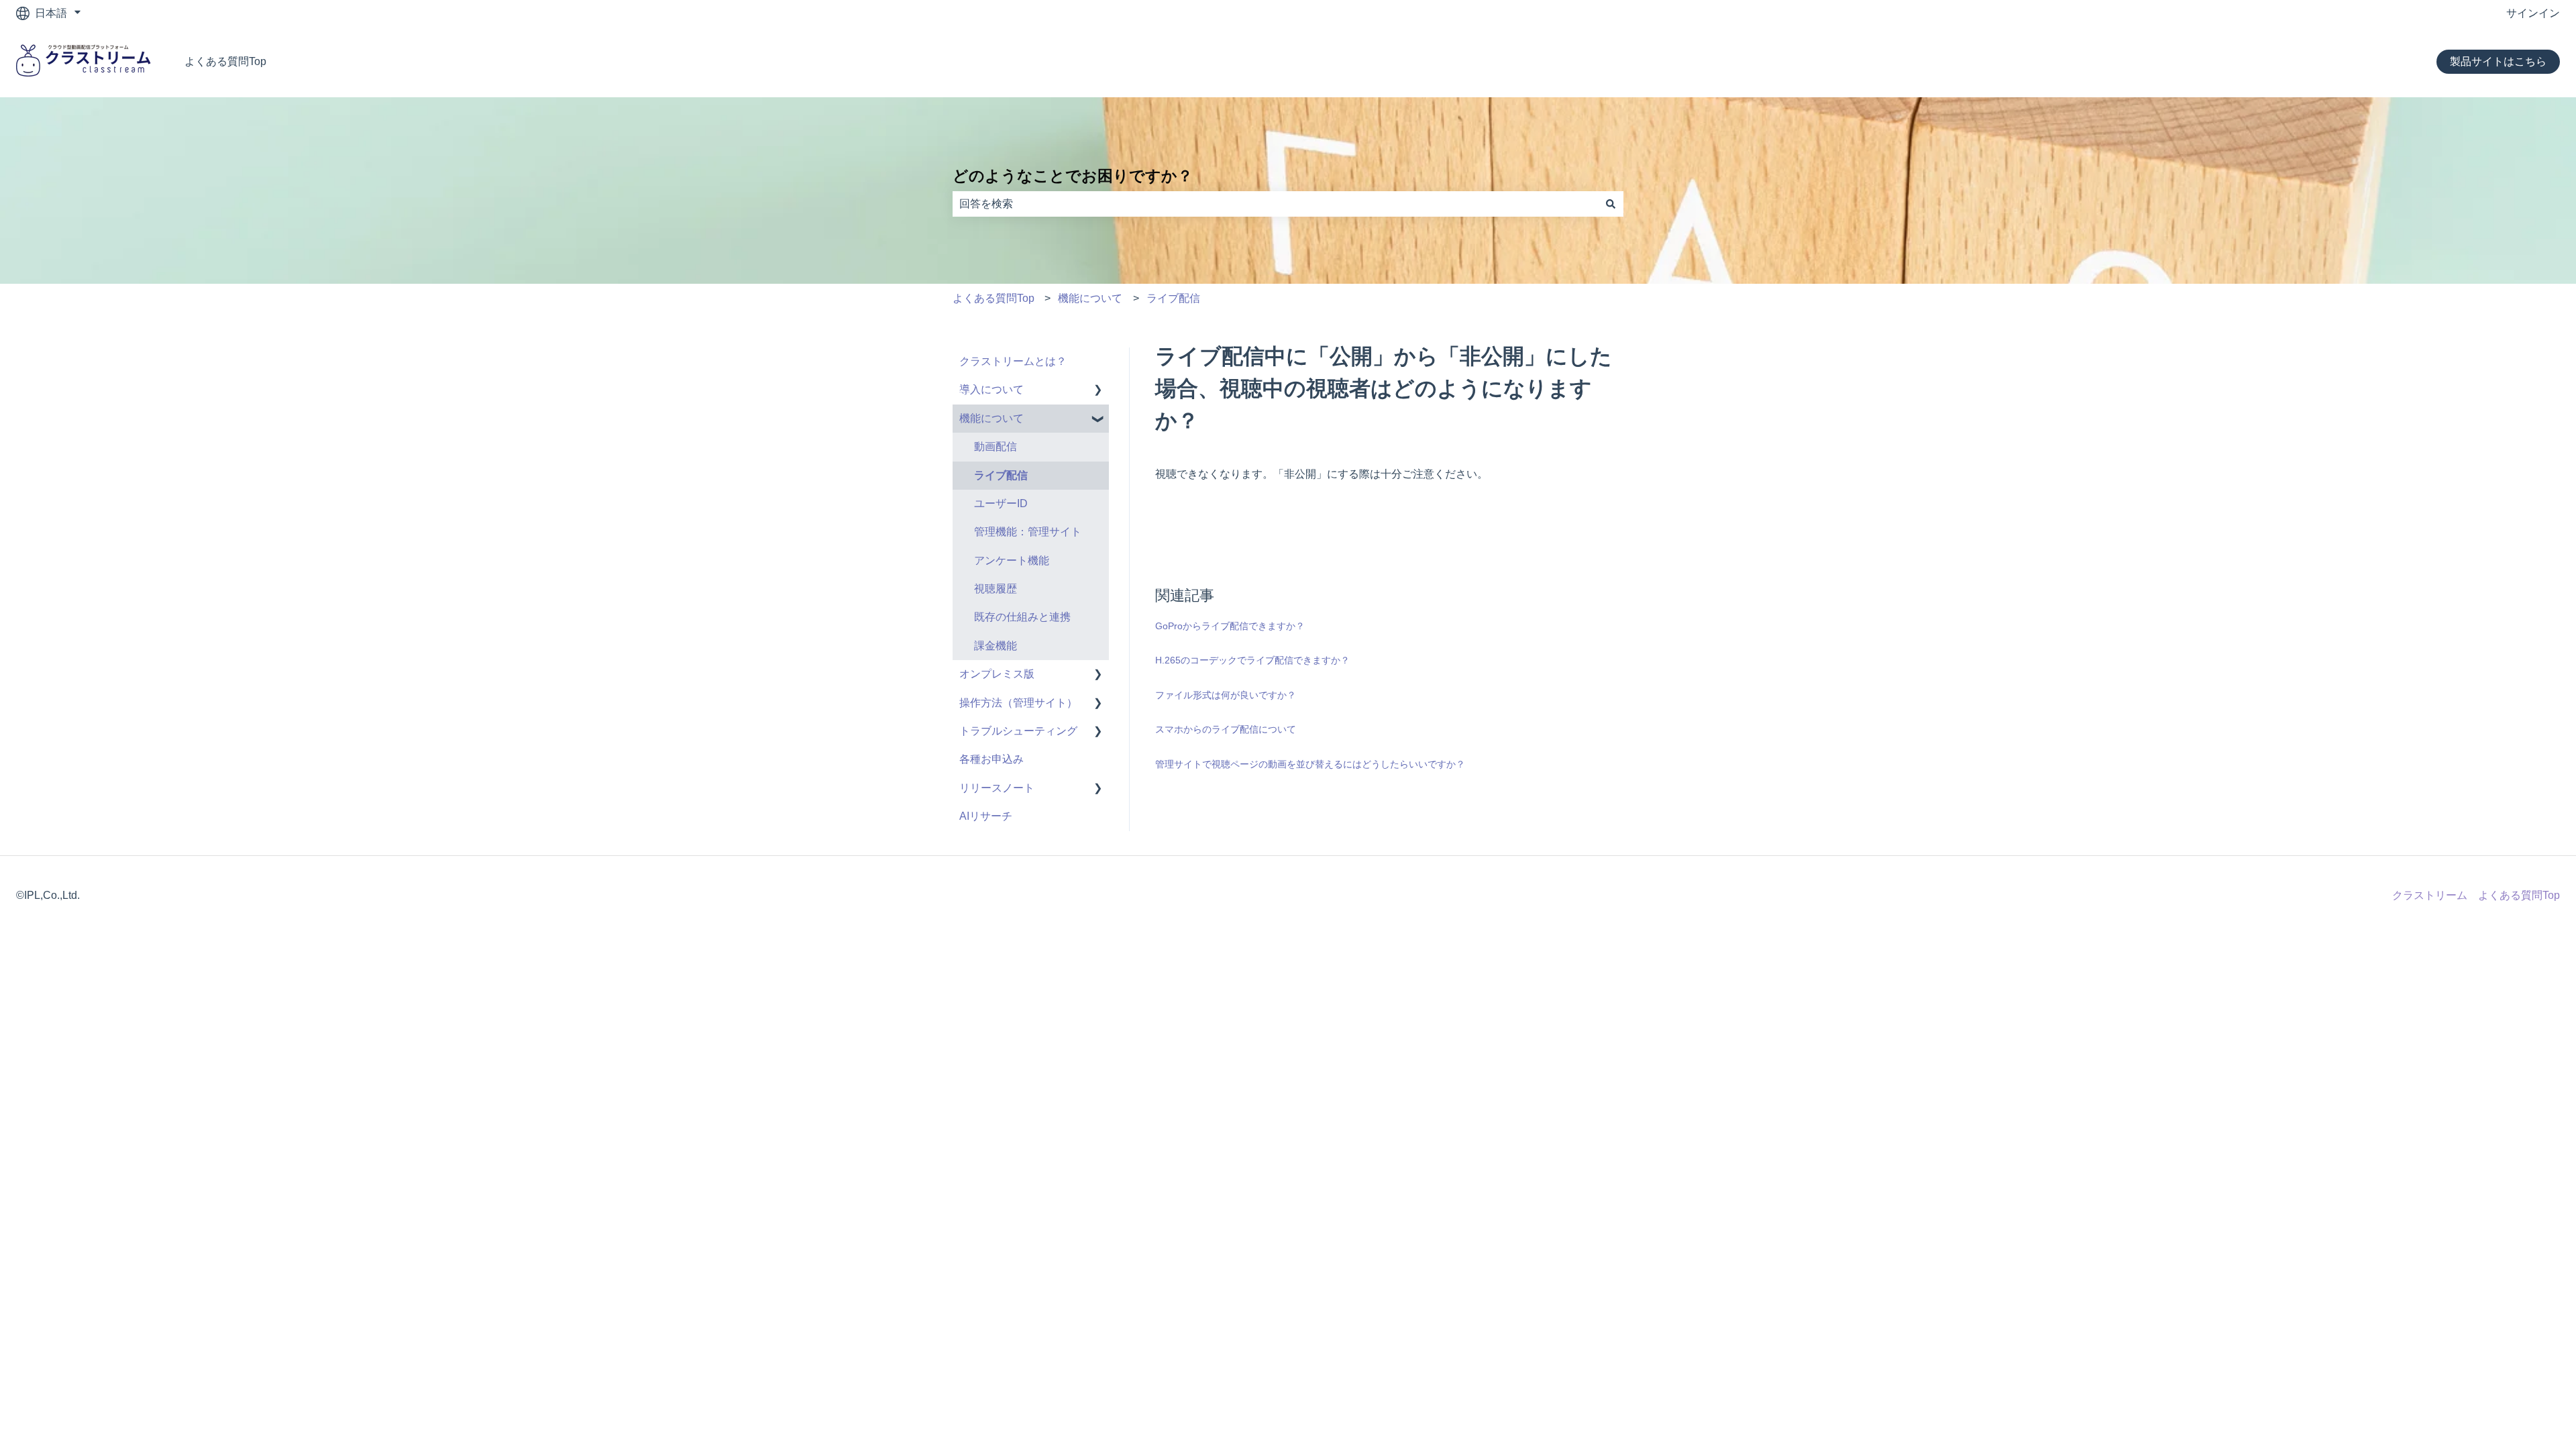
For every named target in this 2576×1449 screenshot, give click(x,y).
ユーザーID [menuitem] (1001, 503)
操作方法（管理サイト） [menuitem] (1018, 703)
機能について (1090, 298)
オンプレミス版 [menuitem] (997, 674)
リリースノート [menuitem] (997, 788)
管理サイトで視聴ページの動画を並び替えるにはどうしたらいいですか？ (1310, 764)
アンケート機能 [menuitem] (1012, 560)
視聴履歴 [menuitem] (996, 589)
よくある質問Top (225, 61)
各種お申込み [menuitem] (991, 759)
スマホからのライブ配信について (1226, 729)
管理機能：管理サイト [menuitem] (1028, 532)
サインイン (2533, 13)
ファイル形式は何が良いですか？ (1226, 695)
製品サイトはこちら (2498, 61)
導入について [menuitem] (991, 389)
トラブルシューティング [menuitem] (1018, 731)
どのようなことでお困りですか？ (1073, 176)
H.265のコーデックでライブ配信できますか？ (1252, 660)
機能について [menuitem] (991, 418)
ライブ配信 (1173, 298)
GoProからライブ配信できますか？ (1230, 626)
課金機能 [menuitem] (996, 646)
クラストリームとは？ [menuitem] (1013, 361)
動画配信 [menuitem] (996, 446)
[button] (1098, 391)
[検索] (1611, 204)
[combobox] (1275, 204)
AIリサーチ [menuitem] (986, 816)
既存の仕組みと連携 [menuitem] (1022, 617)
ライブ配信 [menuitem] (1001, 475)
